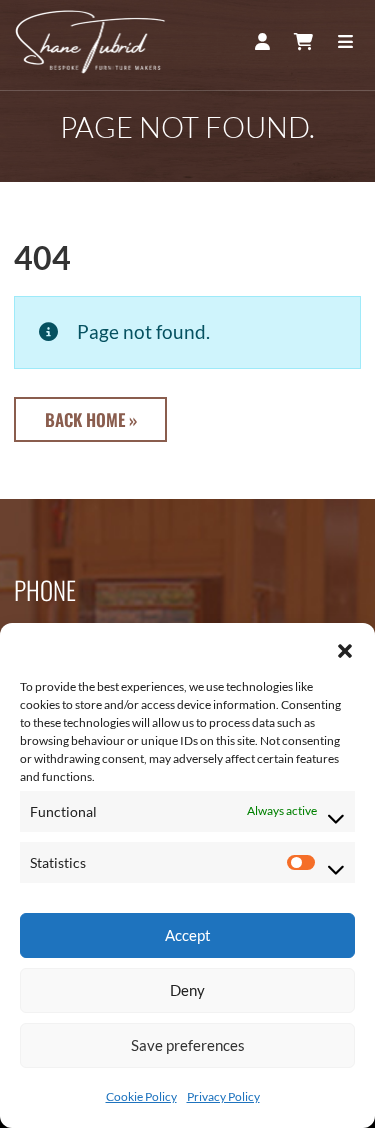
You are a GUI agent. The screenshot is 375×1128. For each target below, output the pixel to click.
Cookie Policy (141, 1096)
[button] (345, 648)
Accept (188, 935)
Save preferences (188, 1045)
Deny (187, 990)
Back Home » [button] (91, 419)
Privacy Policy (223, 1096)
